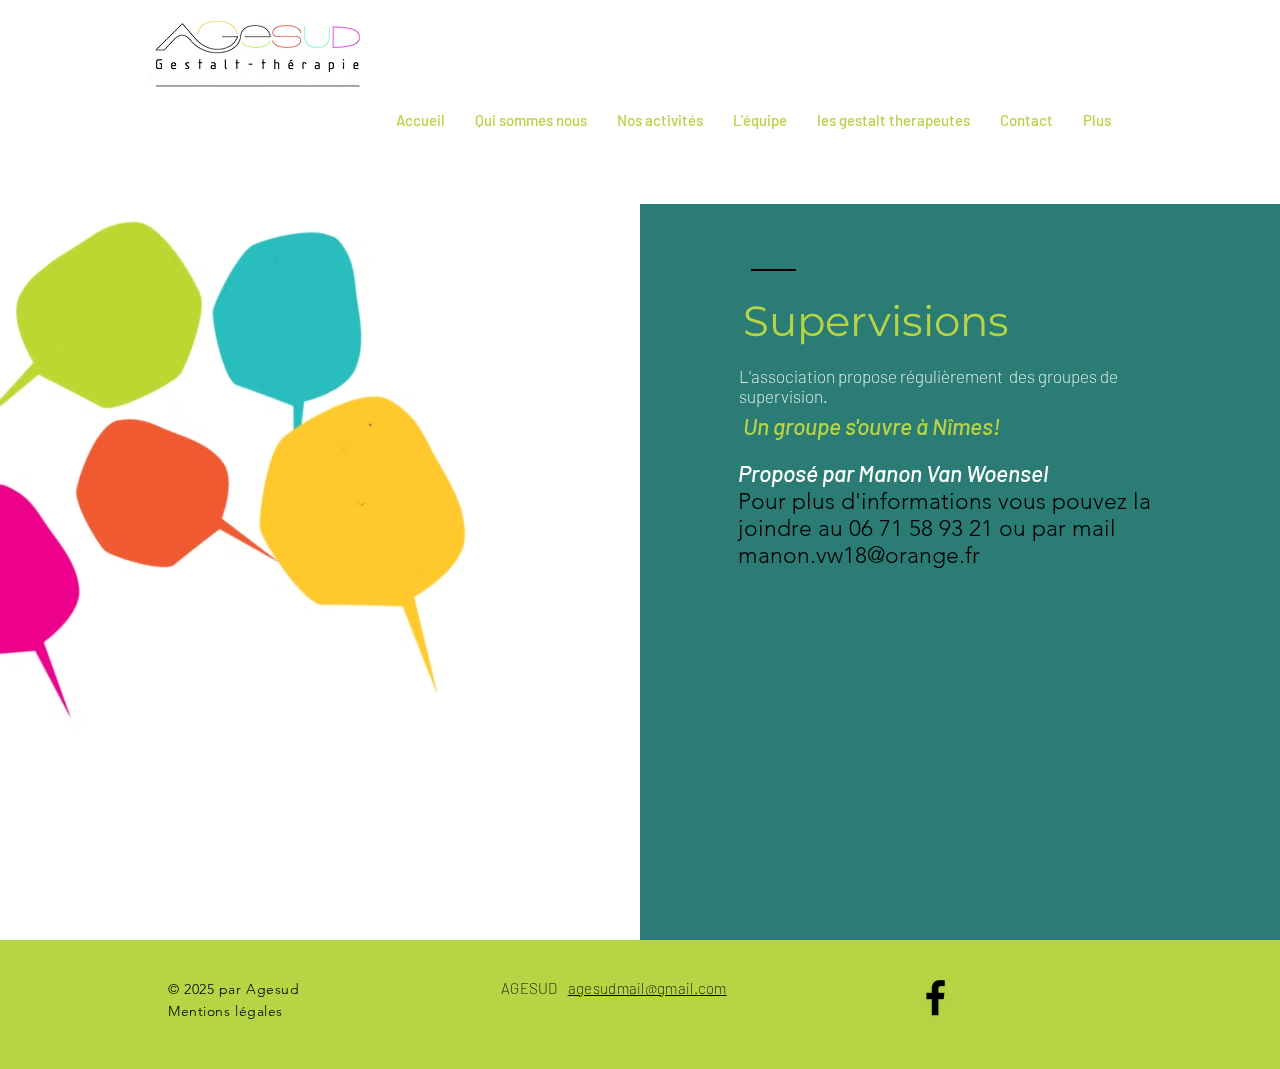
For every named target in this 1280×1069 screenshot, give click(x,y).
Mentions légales (225, 1011)
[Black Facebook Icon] (935, 997)
